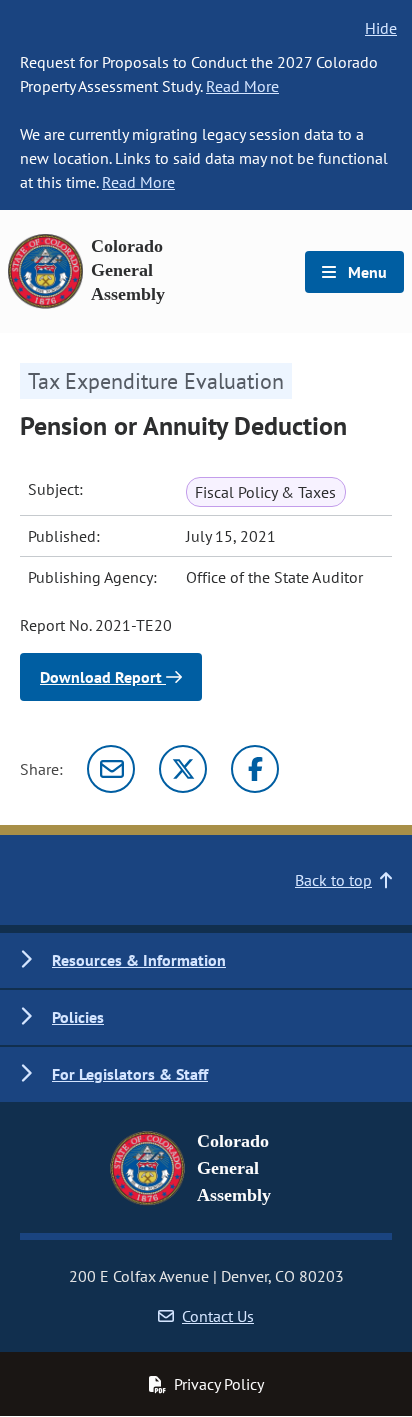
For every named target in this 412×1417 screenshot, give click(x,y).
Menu (365, 272)
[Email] (111, 769)
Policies (78, 1017)
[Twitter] (183, 769)
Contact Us (218, 1316)
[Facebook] (255, 769)
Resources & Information (139, 960)
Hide (381, 28)
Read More (242, 86)
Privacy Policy (219, 1384)
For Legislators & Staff (130, 1074)
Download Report (103, 677)
